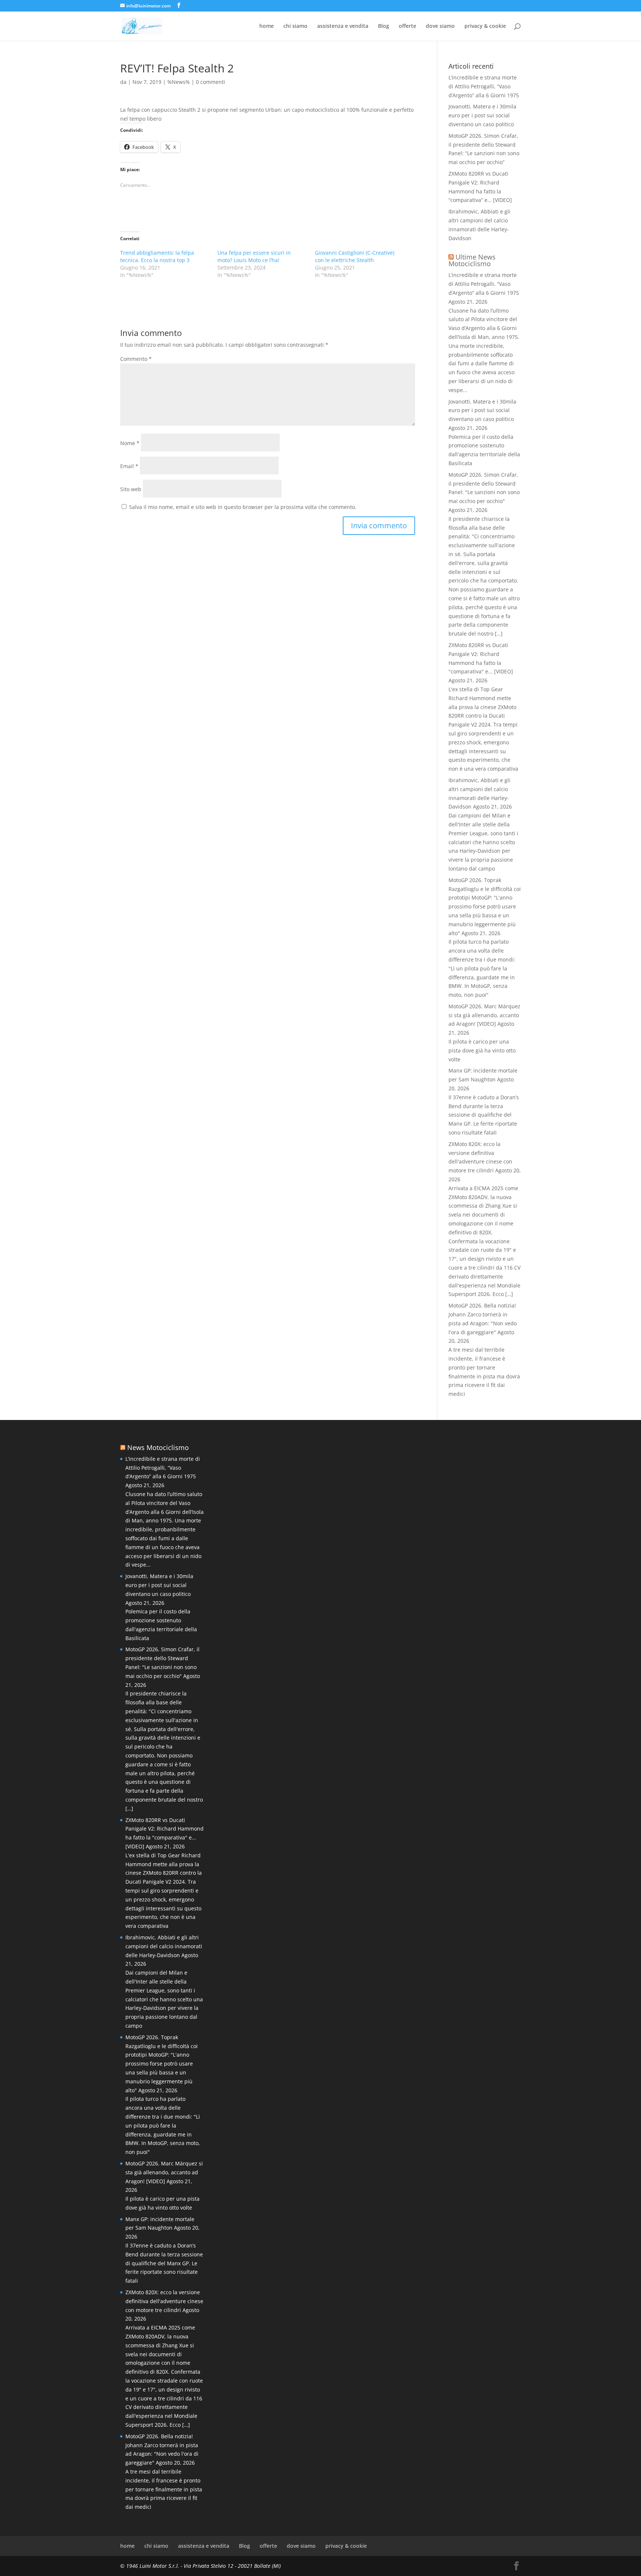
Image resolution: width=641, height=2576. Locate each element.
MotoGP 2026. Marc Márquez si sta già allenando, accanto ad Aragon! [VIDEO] (484, 1015)
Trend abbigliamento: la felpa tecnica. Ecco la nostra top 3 (157, 256)
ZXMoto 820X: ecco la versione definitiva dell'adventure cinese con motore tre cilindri (164, 2301)
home (267, 26)
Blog (384, 26)
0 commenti (211, 82)
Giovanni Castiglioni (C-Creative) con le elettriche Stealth (355, 256)
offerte (407, 26)
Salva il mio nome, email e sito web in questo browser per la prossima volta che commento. (243, 507)
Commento (136, 359)
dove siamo (440, 26)
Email (129, 466)
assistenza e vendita (343, 26)
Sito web (131, 489)
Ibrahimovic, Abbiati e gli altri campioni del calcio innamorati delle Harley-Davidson (164, 1946)
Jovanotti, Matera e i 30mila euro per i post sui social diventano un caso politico (482, 115)
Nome (130, 443)
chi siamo (295, 26)
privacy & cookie (485, 26)
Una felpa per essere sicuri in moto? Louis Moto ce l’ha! (254, 256)
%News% (179, 82)
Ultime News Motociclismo (472, 260)
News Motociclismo (158, 1447)
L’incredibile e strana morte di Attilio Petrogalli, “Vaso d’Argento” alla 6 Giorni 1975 (484, 86)
